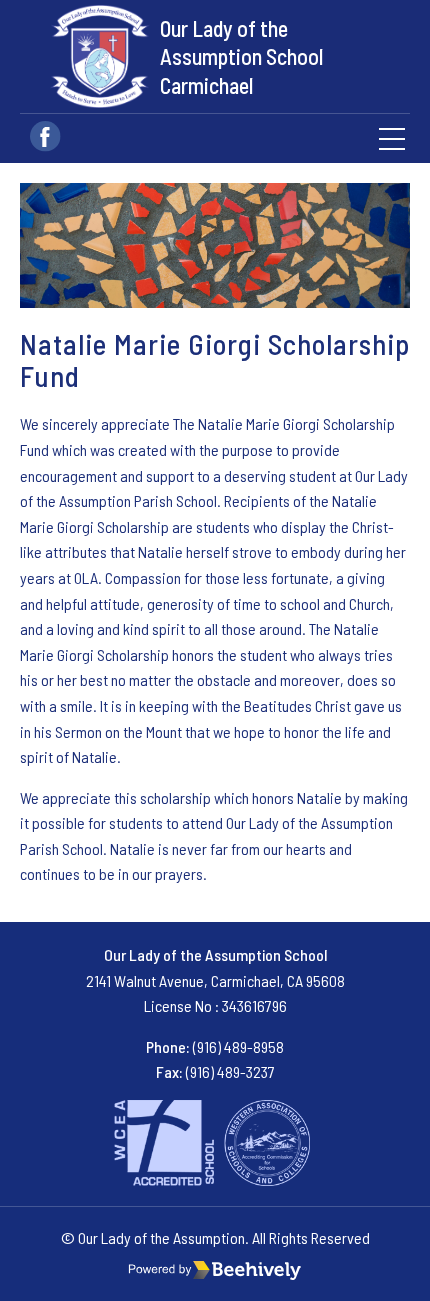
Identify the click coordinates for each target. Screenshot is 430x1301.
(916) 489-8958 (238, 1046)
